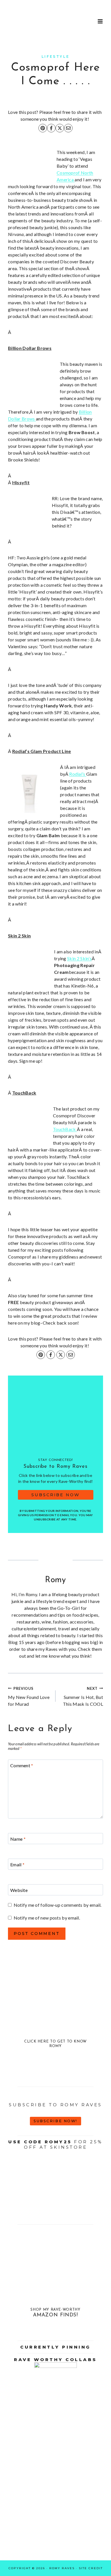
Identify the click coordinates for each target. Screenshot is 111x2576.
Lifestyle (55, 57)
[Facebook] (51, 128)
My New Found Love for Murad (29, 1696)
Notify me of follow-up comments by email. (58, 1905)
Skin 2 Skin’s (79, 958)
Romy (55, 1580)
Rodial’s (78, 774)
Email (17, 1864)
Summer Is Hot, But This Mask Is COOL (83, 1696)
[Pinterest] (43, 128)
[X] (60, 128)
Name (18, 1839)
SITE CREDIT (91, 2568)
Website (19, 1890)
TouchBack (65, 1129)
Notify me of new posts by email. (47, 1918)
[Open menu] (100, 21)
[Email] (68, 128)
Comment (22, 1765)
